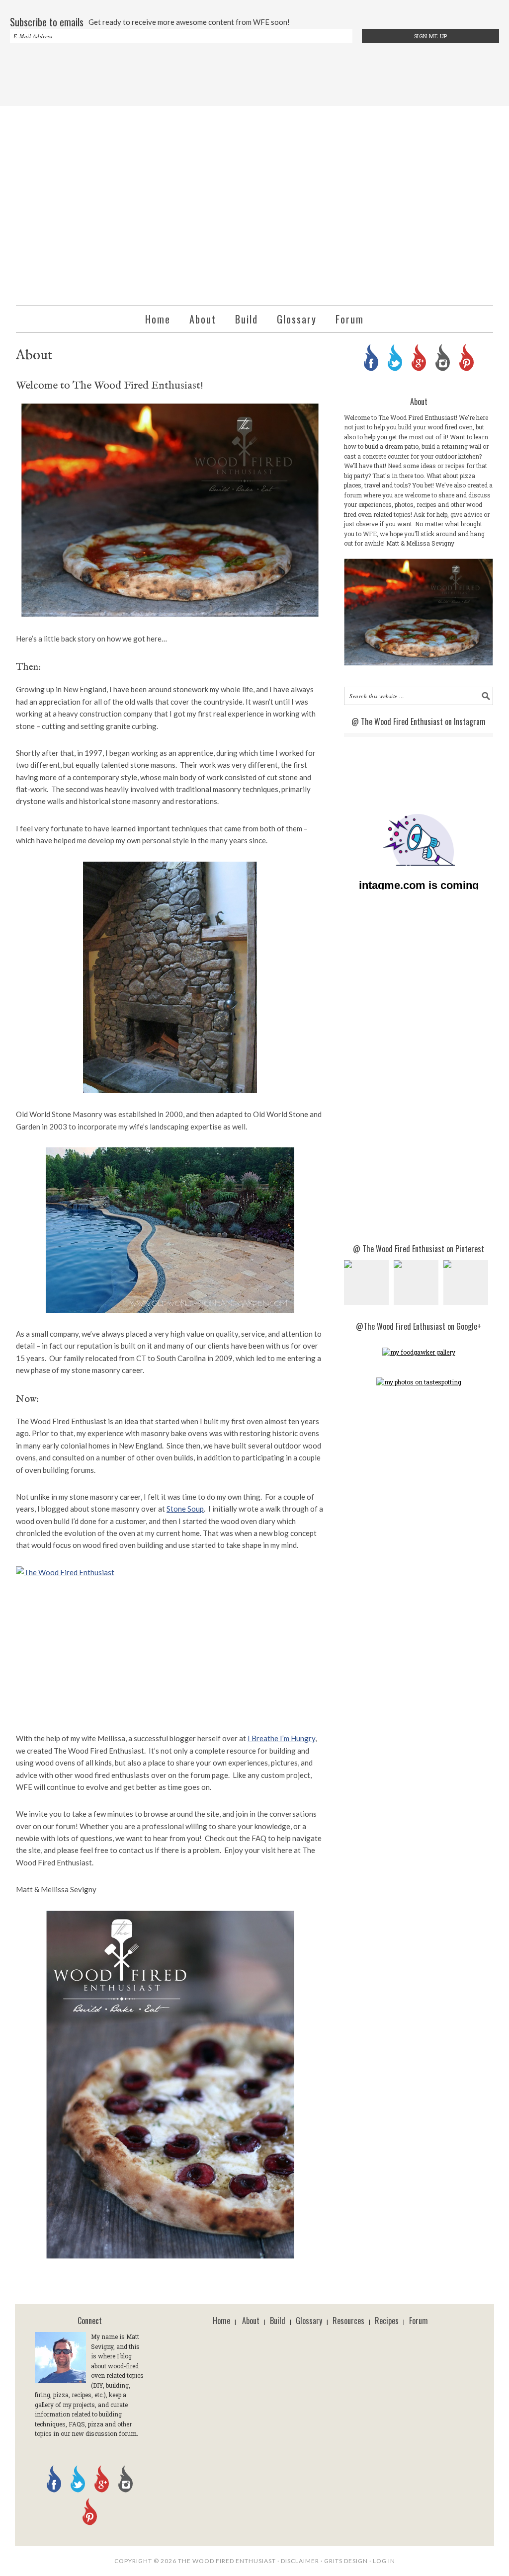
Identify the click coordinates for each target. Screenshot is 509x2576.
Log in (384, 2561)
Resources (348, 2321)
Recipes (387, 2321)
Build (278, 2321)
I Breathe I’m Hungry (281, 1738)
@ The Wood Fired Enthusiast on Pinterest (419, 1249)
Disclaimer (300, 2561)
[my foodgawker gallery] (419, 1352)
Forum (419, 2321)
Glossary (309, 2321)
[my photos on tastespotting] (419, 1382)
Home (221, 2321)
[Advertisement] (254, 76)
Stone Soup (185, 1509)
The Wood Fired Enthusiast (254, 201)
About (251, 2321)
